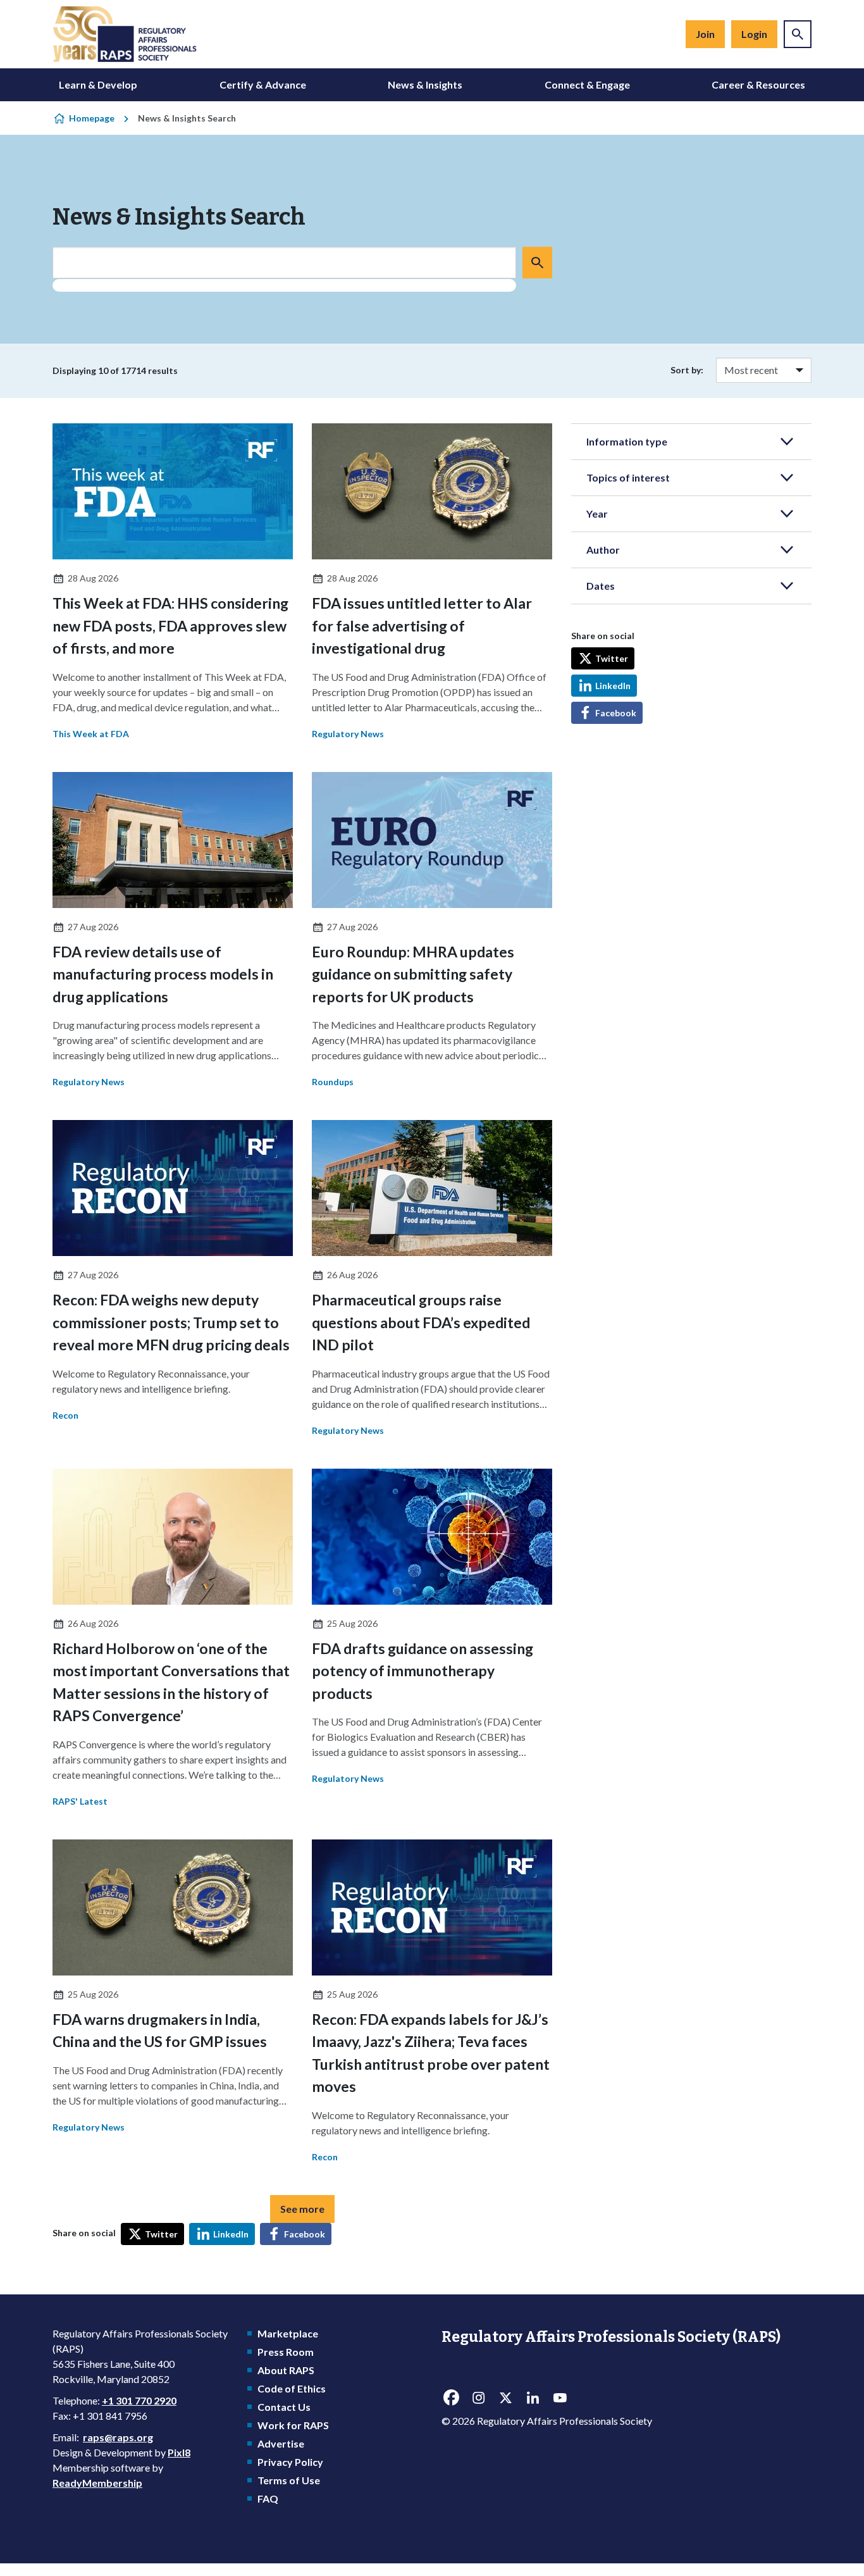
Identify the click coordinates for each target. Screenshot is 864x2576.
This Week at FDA (91, 734)
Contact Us (284, 2407)
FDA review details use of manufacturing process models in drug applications (163, 974)
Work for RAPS (293, 2425)
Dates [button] (601, 586)
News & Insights (425, 84)
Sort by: (687, 370)
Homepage (92, 118)
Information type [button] (627, 441)
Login (754, 34)
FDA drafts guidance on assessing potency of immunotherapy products (423, 1671)
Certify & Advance (263, 84)
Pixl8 (179, 2452)
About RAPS (286, 2370)
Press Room (286, 2352)
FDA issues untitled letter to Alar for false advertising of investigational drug (422, 625)
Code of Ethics (292, 2388)
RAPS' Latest (80, 1801)
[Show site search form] (798, 34)
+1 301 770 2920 (139, 2400)
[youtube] (560, 2398)
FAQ (268, 2498)
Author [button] (603, 550)
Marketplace (288, 2333)
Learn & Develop (98, 84)
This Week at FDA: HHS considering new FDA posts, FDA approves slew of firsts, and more (170, 625)
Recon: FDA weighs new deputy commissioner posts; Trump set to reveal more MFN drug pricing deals (171, 1322)
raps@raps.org (118, 2437)
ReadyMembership (97, 2483)
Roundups (333, 1082)
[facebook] (451, 2398)
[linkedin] (533, 2398)
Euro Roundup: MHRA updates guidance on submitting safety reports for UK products (413, 974)
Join (705, 34)
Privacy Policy (290, 2462)
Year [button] (597, 513)
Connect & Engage (587, 84)
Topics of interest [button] (628, 477)
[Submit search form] (537, 263)
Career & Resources (758, 84)
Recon (65, 1415)
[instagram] (478, 2398)
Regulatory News (348, 734)
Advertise (281, 2443)
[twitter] (505, 2398)
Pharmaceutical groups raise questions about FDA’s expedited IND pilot (421, 1322)
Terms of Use (289, 2480)
